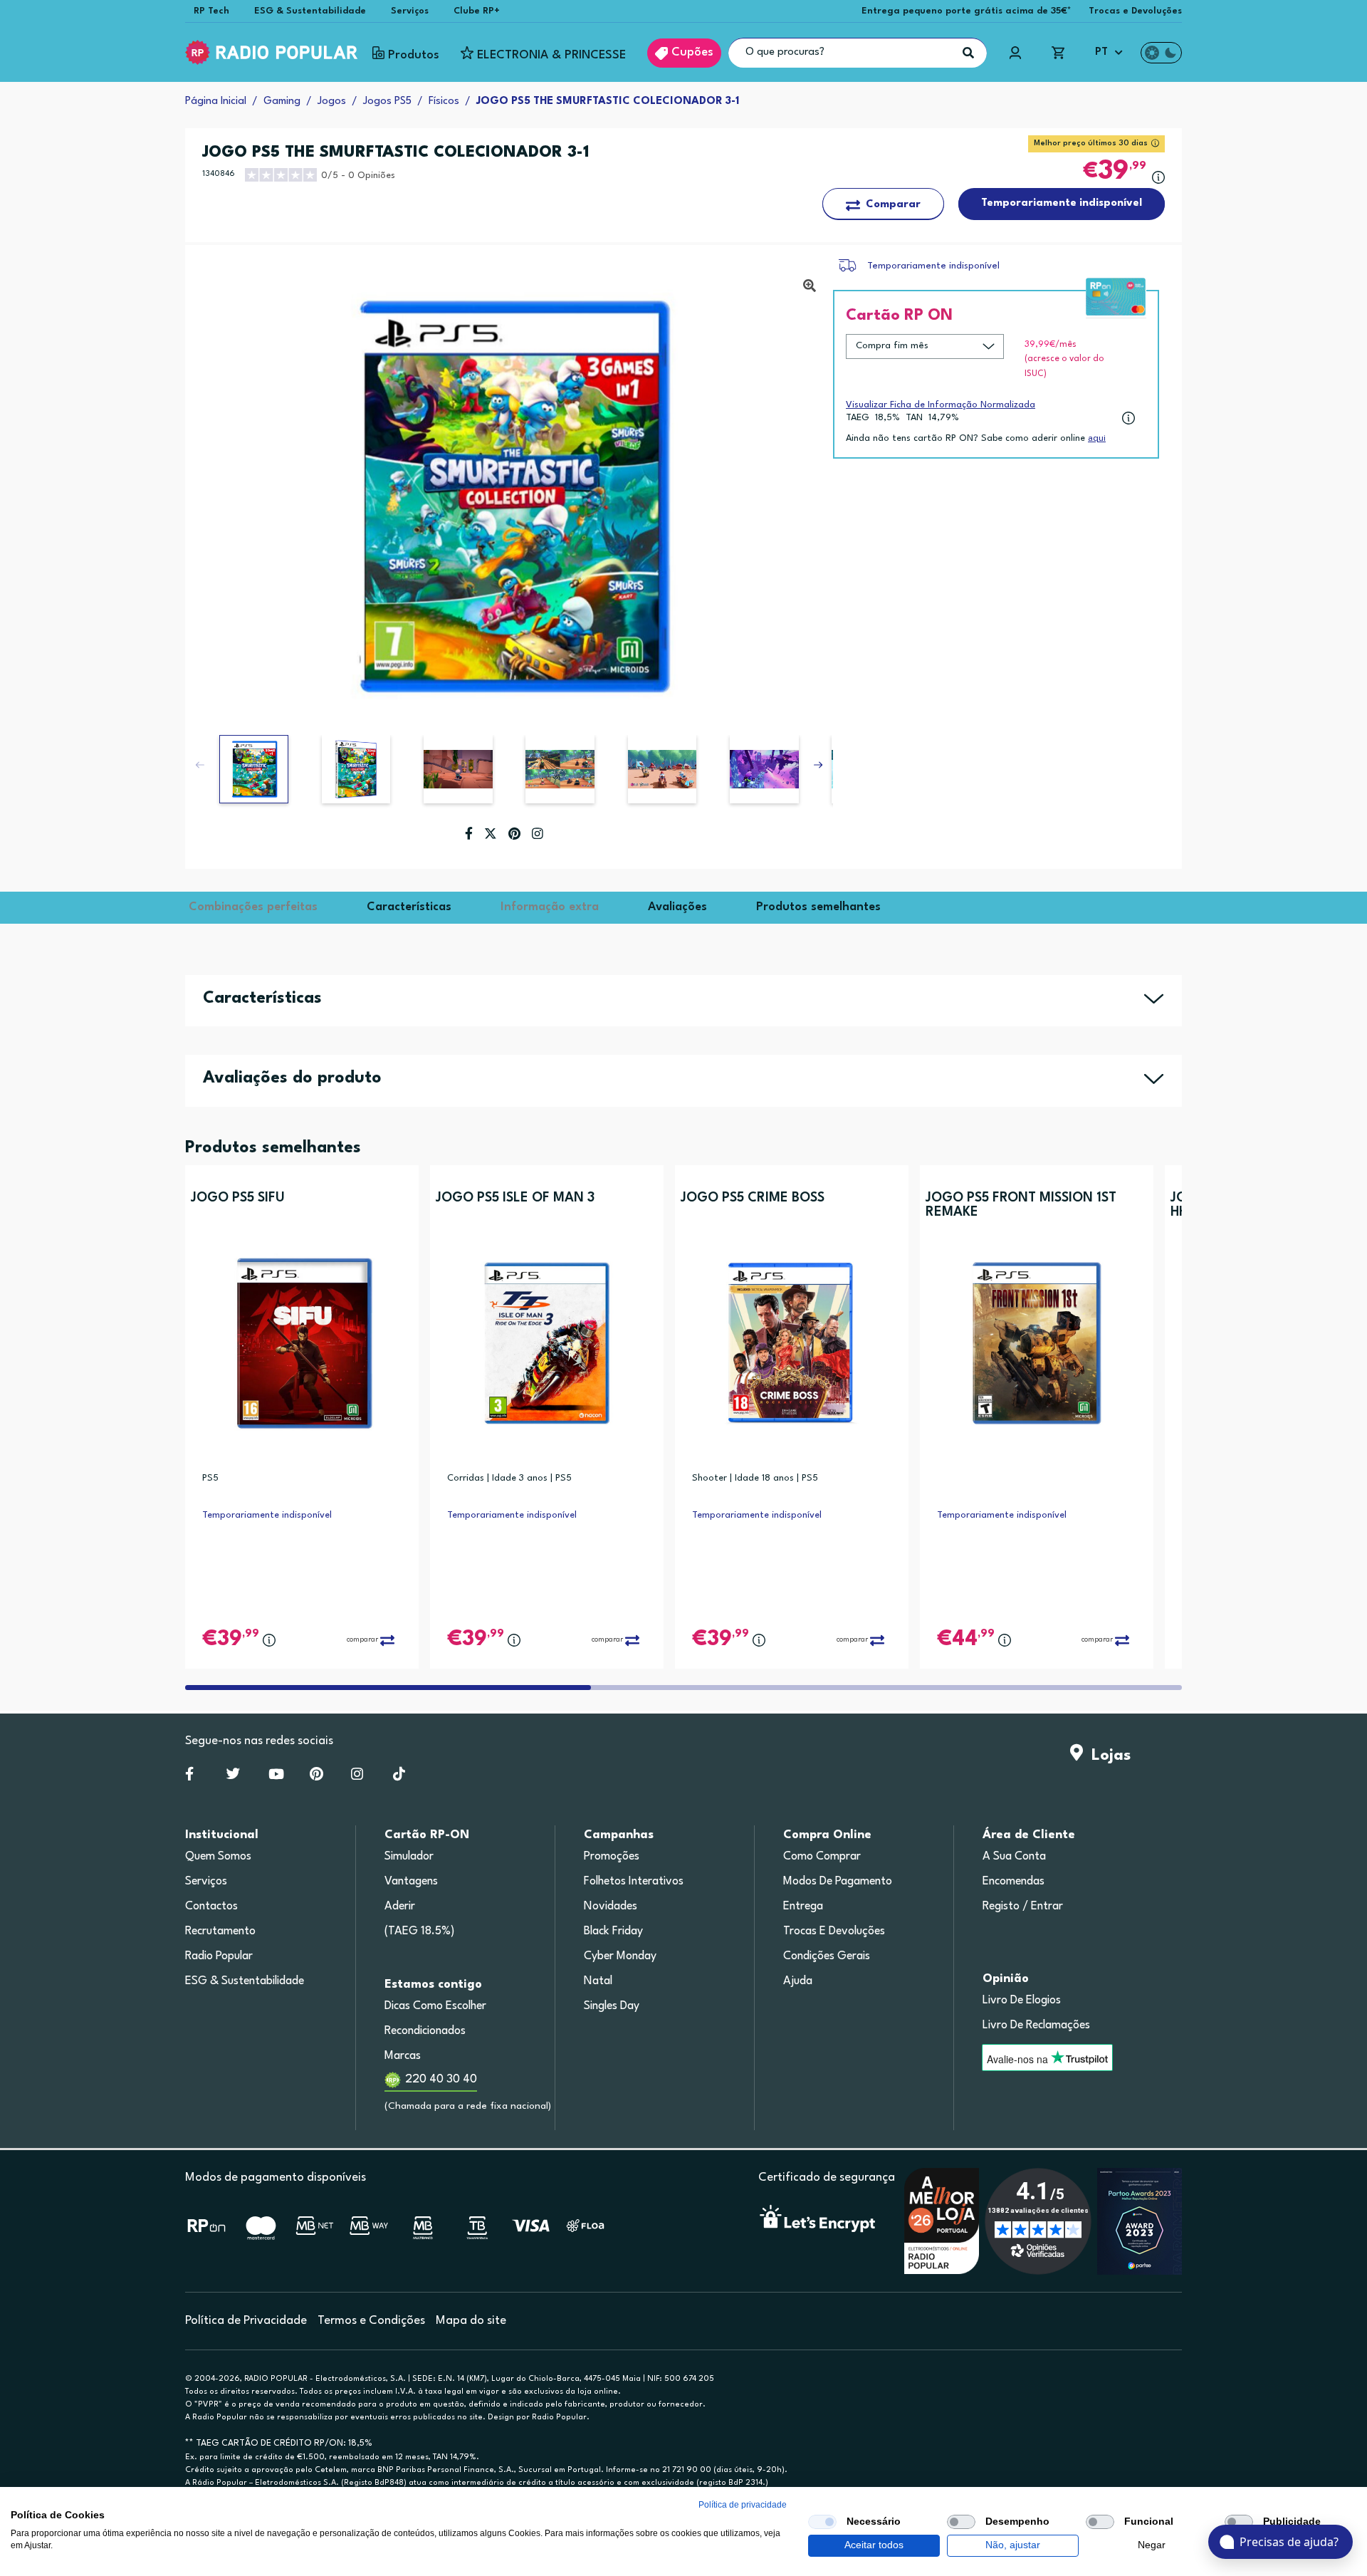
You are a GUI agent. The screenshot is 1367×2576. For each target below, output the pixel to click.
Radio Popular (219, 1956)
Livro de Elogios (1022, 2001)
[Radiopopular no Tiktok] (399, 1777)
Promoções (612, 1857)
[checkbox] (822, 2522)
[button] (818, 765)
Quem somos (218, 1857)
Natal (598, 1981)
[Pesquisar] (968, 53)
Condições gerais (827, 1956)
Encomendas (1014, 1882)
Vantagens (411, 1882)
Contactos (211, 1907)
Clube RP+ (477, 11)
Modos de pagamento (838, 1882)
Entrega (803, 1907)
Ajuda (798, 1981)
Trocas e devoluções (834, 1931)
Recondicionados (425, 2031)
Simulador (409, 1857)
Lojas (1107, 1756)
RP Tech (211, 11)
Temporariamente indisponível (933, 266)
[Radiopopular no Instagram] (357, 1777)
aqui (1097, 438)
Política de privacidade (743, 2505)
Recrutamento (220, 1931)
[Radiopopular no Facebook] (189, 1777)
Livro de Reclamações (1036, 2025)
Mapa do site (471, 2321)
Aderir (400, 1907)
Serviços (410, 11)
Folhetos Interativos (634, 1882)
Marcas (403, 2056)
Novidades (611, 1907)
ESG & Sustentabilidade (310, 11)
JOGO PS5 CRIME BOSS (753, 1198)
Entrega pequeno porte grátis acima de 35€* (967, 11)
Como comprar (822, 1857)
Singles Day (612, 2006)
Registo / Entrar (1023, 1907)
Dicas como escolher (435, 2006)
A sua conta (1014, 1857)
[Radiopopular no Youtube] (276, 1777)
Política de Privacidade (246, 2321)
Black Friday (613, 1931)
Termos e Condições (371, 2321)
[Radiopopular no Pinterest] (316, 1777)
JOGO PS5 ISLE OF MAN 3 (515, 1198)
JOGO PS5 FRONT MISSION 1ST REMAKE (1021, 1205)
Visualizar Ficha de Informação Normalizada (941, 405)
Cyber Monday (620, 1956)
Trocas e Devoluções (1135, 11)
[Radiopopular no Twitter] (233, 1777)
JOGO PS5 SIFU (238, 1198)
